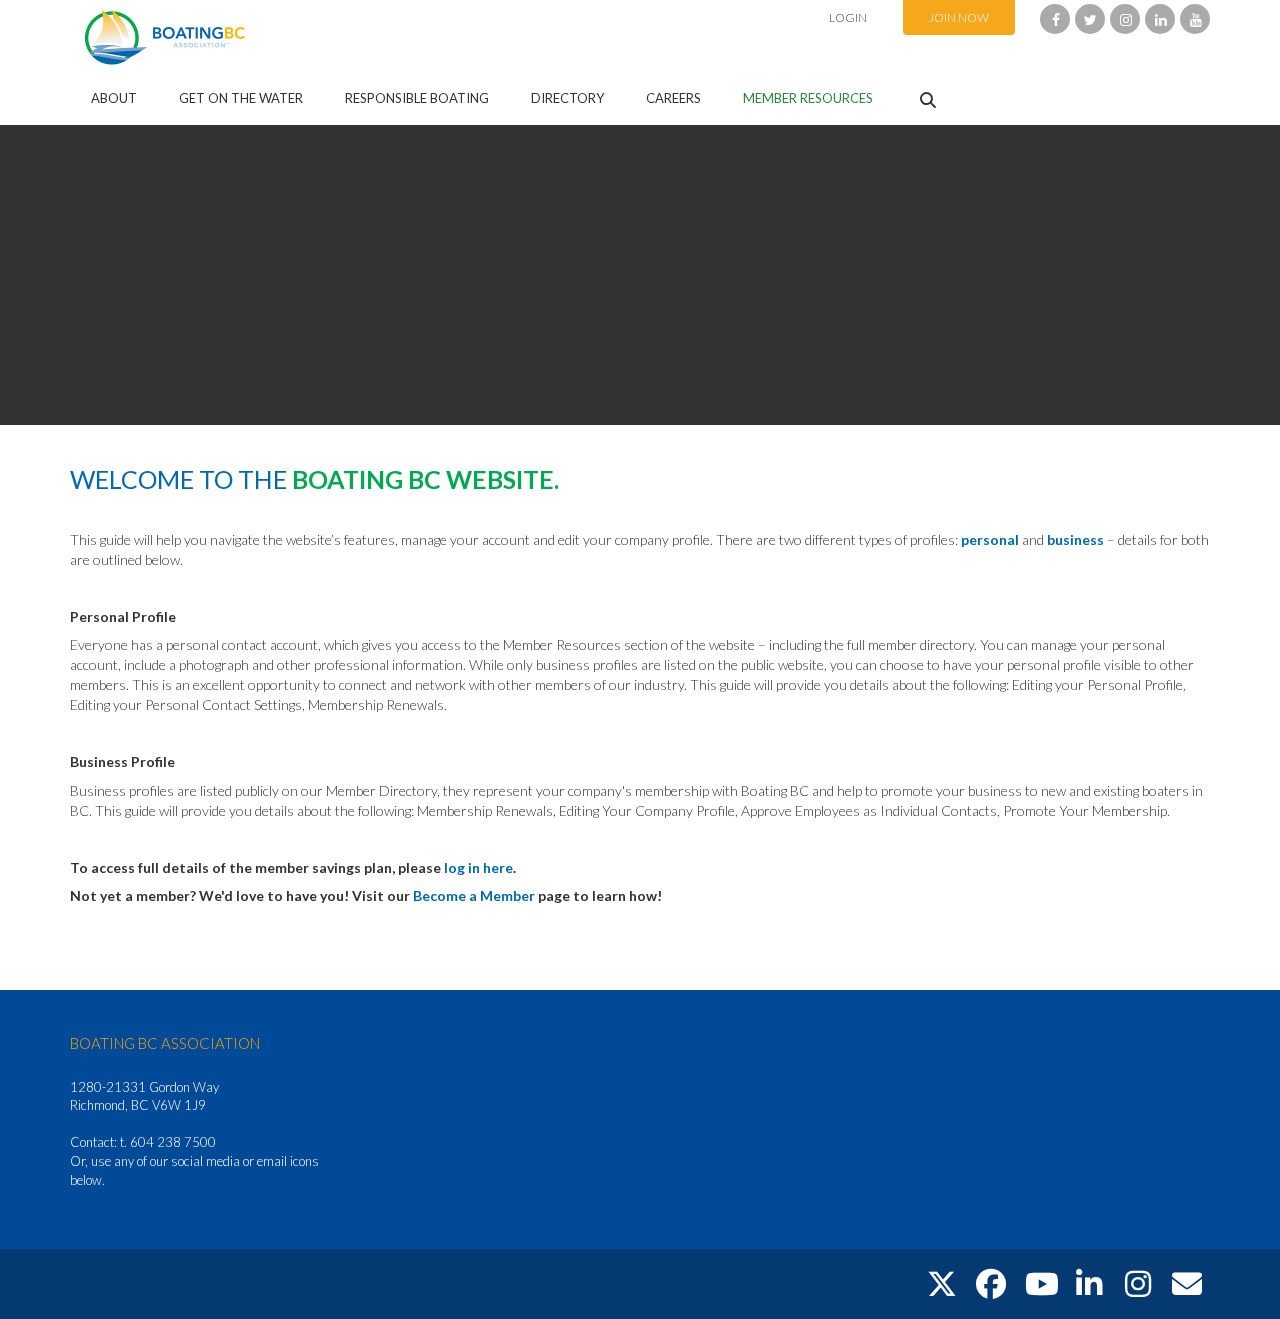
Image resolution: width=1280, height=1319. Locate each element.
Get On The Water (241, 98)
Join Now (959, 17)
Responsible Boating (417, 98)
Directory (567, 98)
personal (991, 539)
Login (848, 17)
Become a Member (474, 895)
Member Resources (808, 98)
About (114, 98)
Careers (673, 98)
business (1077, 539)
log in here (478, 867)
